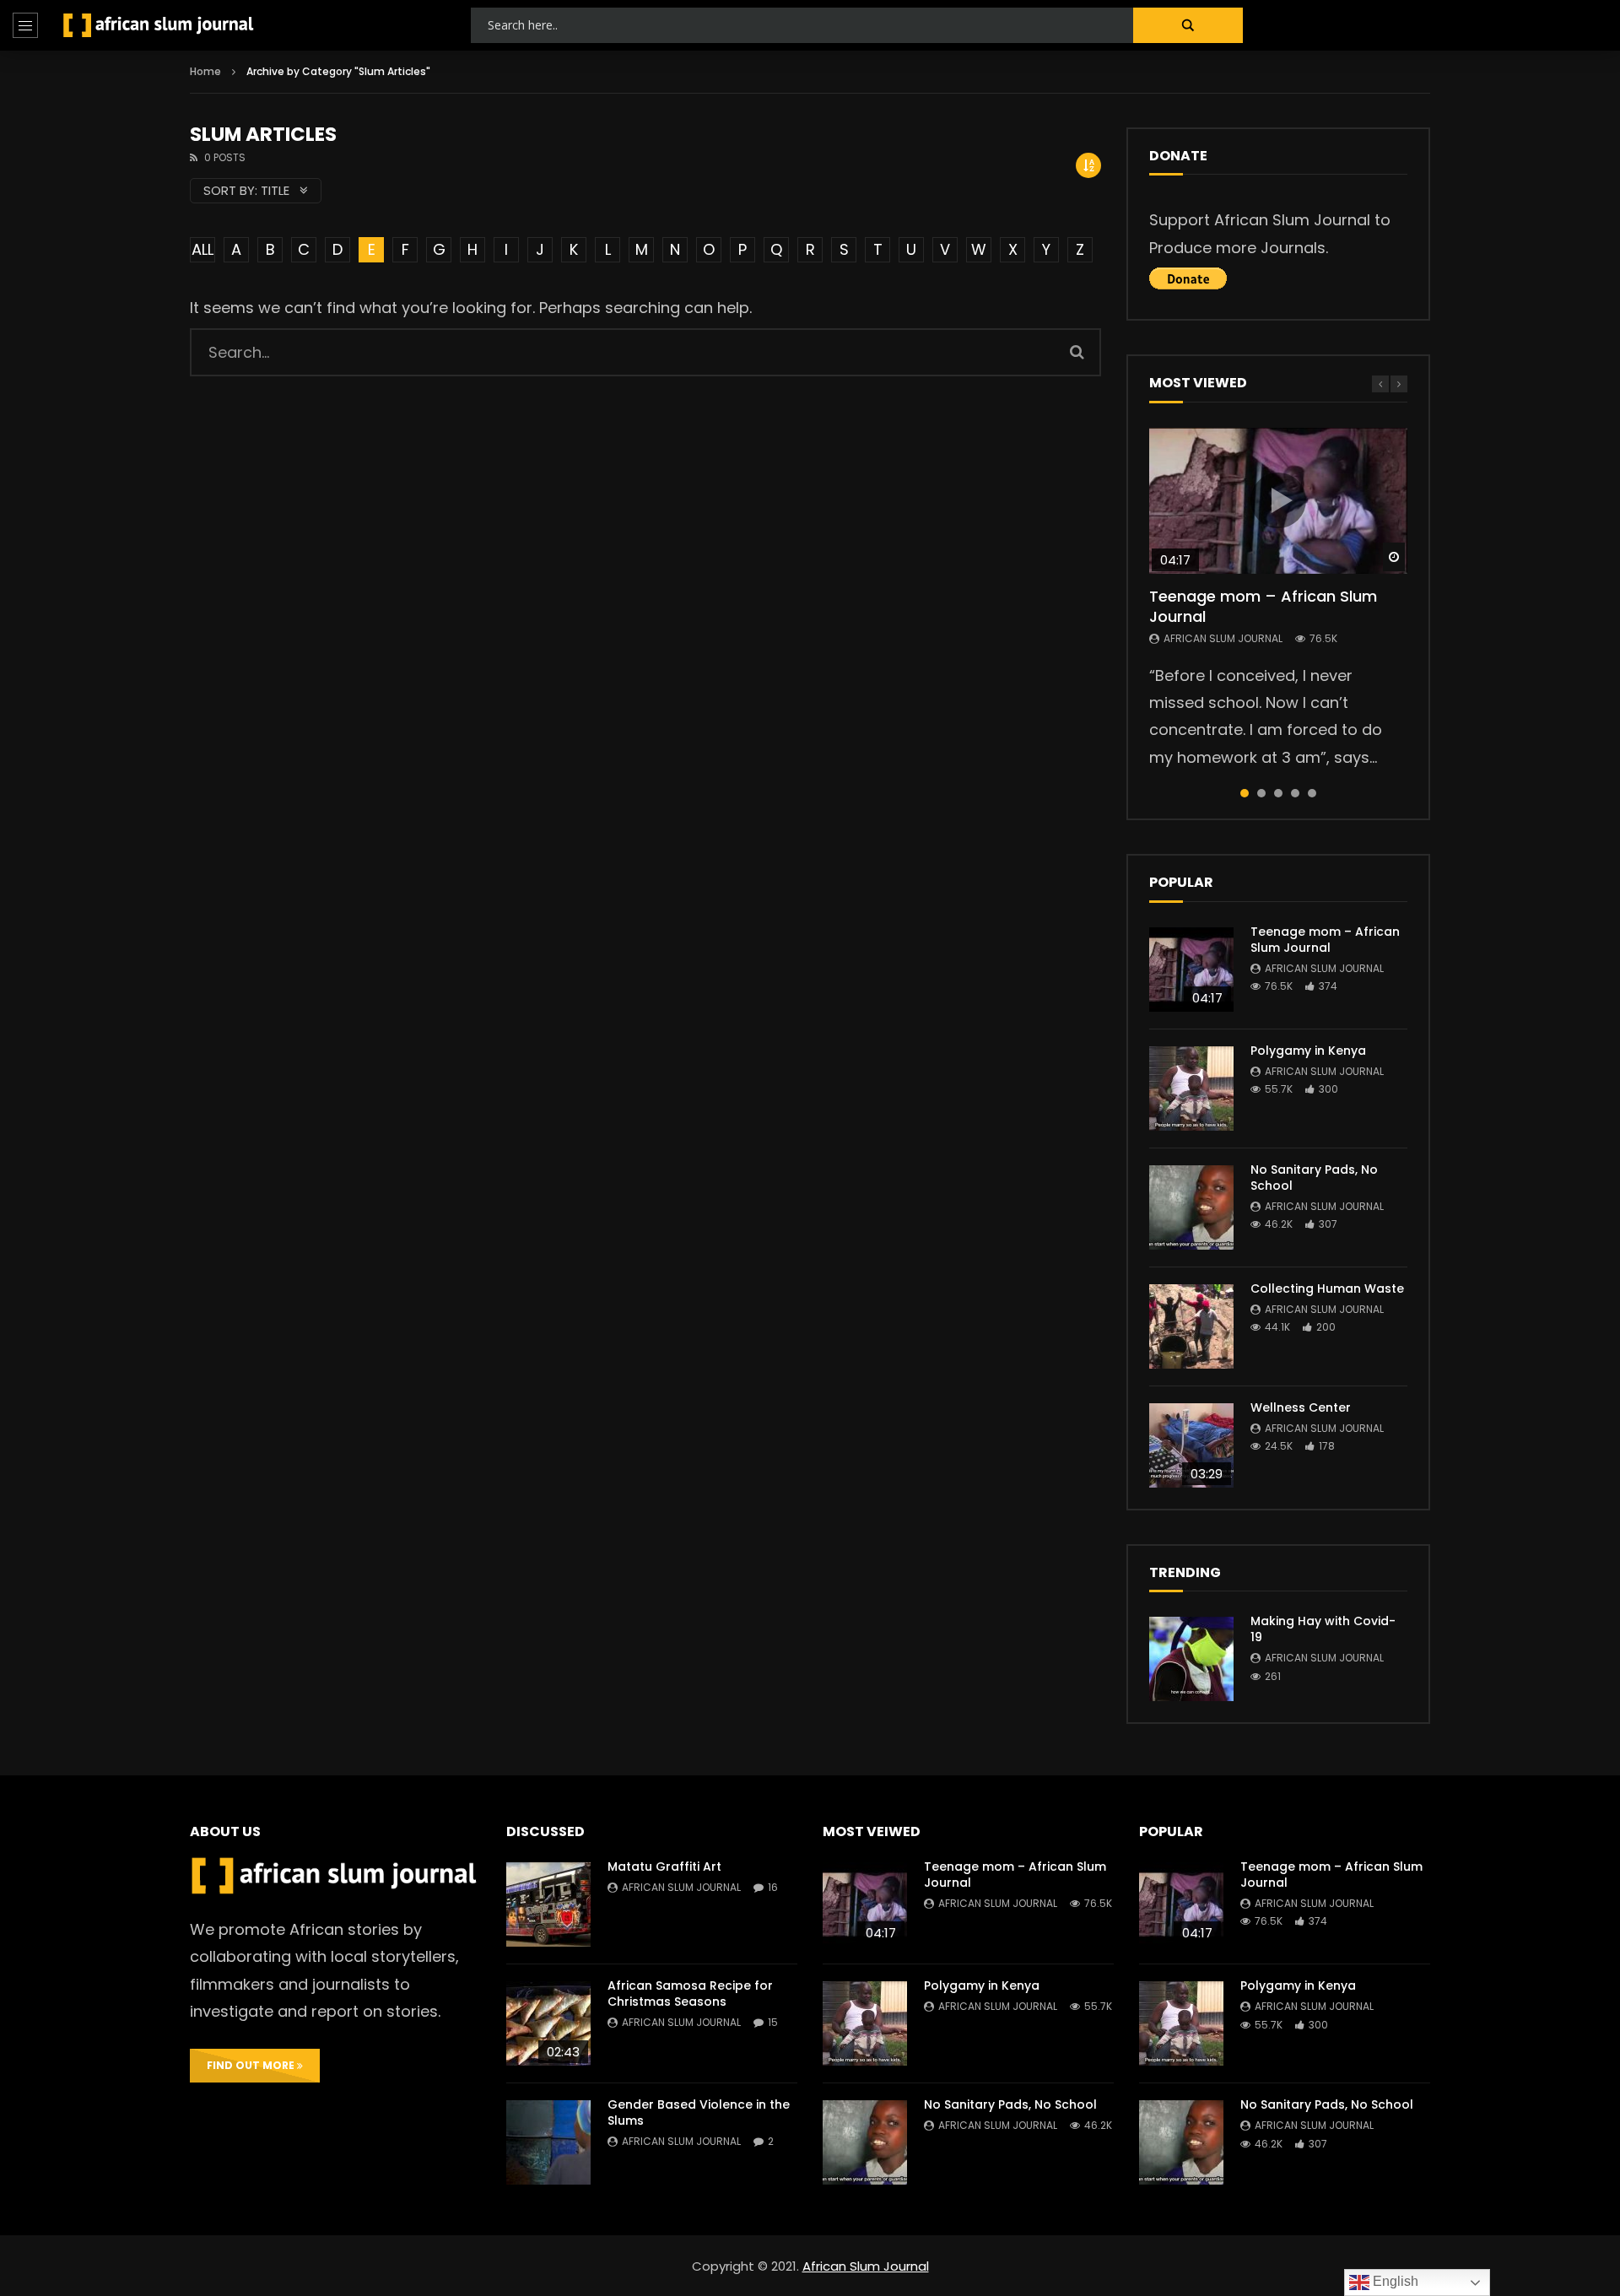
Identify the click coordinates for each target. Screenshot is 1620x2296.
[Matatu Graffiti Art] (548, 1904)
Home (205, 71)
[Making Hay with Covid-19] (1191, 1659)
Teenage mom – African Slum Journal (1263, 606)
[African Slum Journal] (159, 25)
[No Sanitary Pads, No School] (1191, 1207)
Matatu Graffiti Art (664, 1867)
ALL (202, 249)
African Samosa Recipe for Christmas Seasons (690, 1993)
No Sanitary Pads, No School (1314, 1178)
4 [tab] (1295, 793)
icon (1278, 500)
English (1394, 2281)
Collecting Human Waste (1327, 1288)
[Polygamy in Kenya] (1191, 1089)
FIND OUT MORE (252, 2065)
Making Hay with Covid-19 (1323, 1629)
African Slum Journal (1223, 638)
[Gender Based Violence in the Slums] (548, 2142)
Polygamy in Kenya (1308, 1051)
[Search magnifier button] (1188, 25)
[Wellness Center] (1191, 1445)
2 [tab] (1261, 793)
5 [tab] (1312, 793)
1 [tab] (1245, 793)
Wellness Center (1301, 1407)
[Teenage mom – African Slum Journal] (1191, 970)
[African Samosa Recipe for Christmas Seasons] (548, 2023)
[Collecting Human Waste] (1191, 1326)
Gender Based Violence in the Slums (699, 2112)
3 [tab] (1278, 793)
